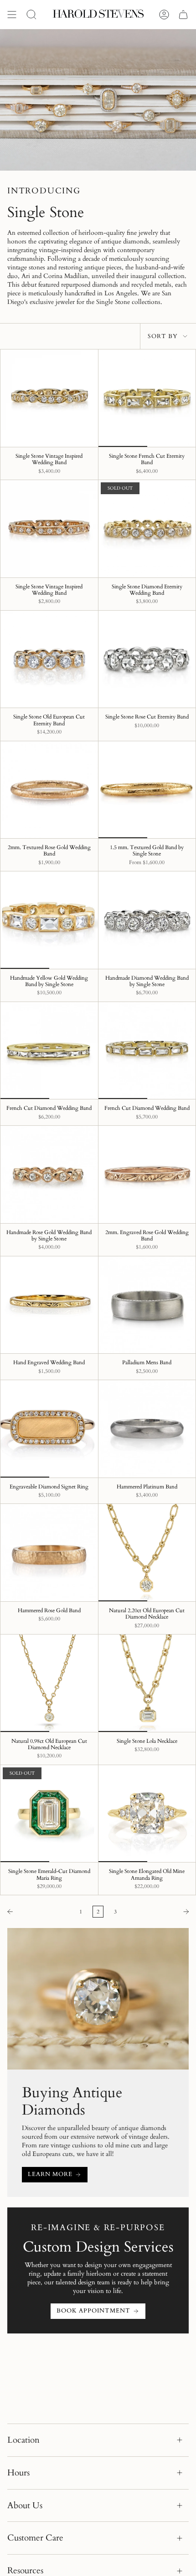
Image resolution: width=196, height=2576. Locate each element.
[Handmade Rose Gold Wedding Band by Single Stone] (49, 1174)
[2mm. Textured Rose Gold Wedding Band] (49, 790)
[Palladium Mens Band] (147, 1305)
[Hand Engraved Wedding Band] (49, 1305)
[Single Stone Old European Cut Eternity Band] (49, 659)
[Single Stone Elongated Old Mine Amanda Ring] (147, 1814)
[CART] (183, 15)
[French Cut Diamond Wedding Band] (49, 1051)
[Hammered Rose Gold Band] (49, 1553)
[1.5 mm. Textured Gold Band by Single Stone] (147, 790)
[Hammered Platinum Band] (147, 1429)
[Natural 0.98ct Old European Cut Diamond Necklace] (49, 1683)
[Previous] (37, 1912)
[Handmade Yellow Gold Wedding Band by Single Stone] (49, 920)
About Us (25, 2505)
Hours (18, 2473)
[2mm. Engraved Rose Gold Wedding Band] (147, 1174)
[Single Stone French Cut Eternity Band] (147, 398)
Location (23, 2440)
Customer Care (35, 2538)
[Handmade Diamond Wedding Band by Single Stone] (147, 920)
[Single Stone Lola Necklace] (147, 1683)
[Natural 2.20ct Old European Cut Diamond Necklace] (147, 1553)
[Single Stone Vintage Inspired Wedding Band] (49, 398)
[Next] (159, 1912)
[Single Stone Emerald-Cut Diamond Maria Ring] (49, 1814)
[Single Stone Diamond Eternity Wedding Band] (147, 529)
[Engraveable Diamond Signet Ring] (49, 1429)
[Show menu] (12, 15)
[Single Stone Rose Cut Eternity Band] (147, 659)
